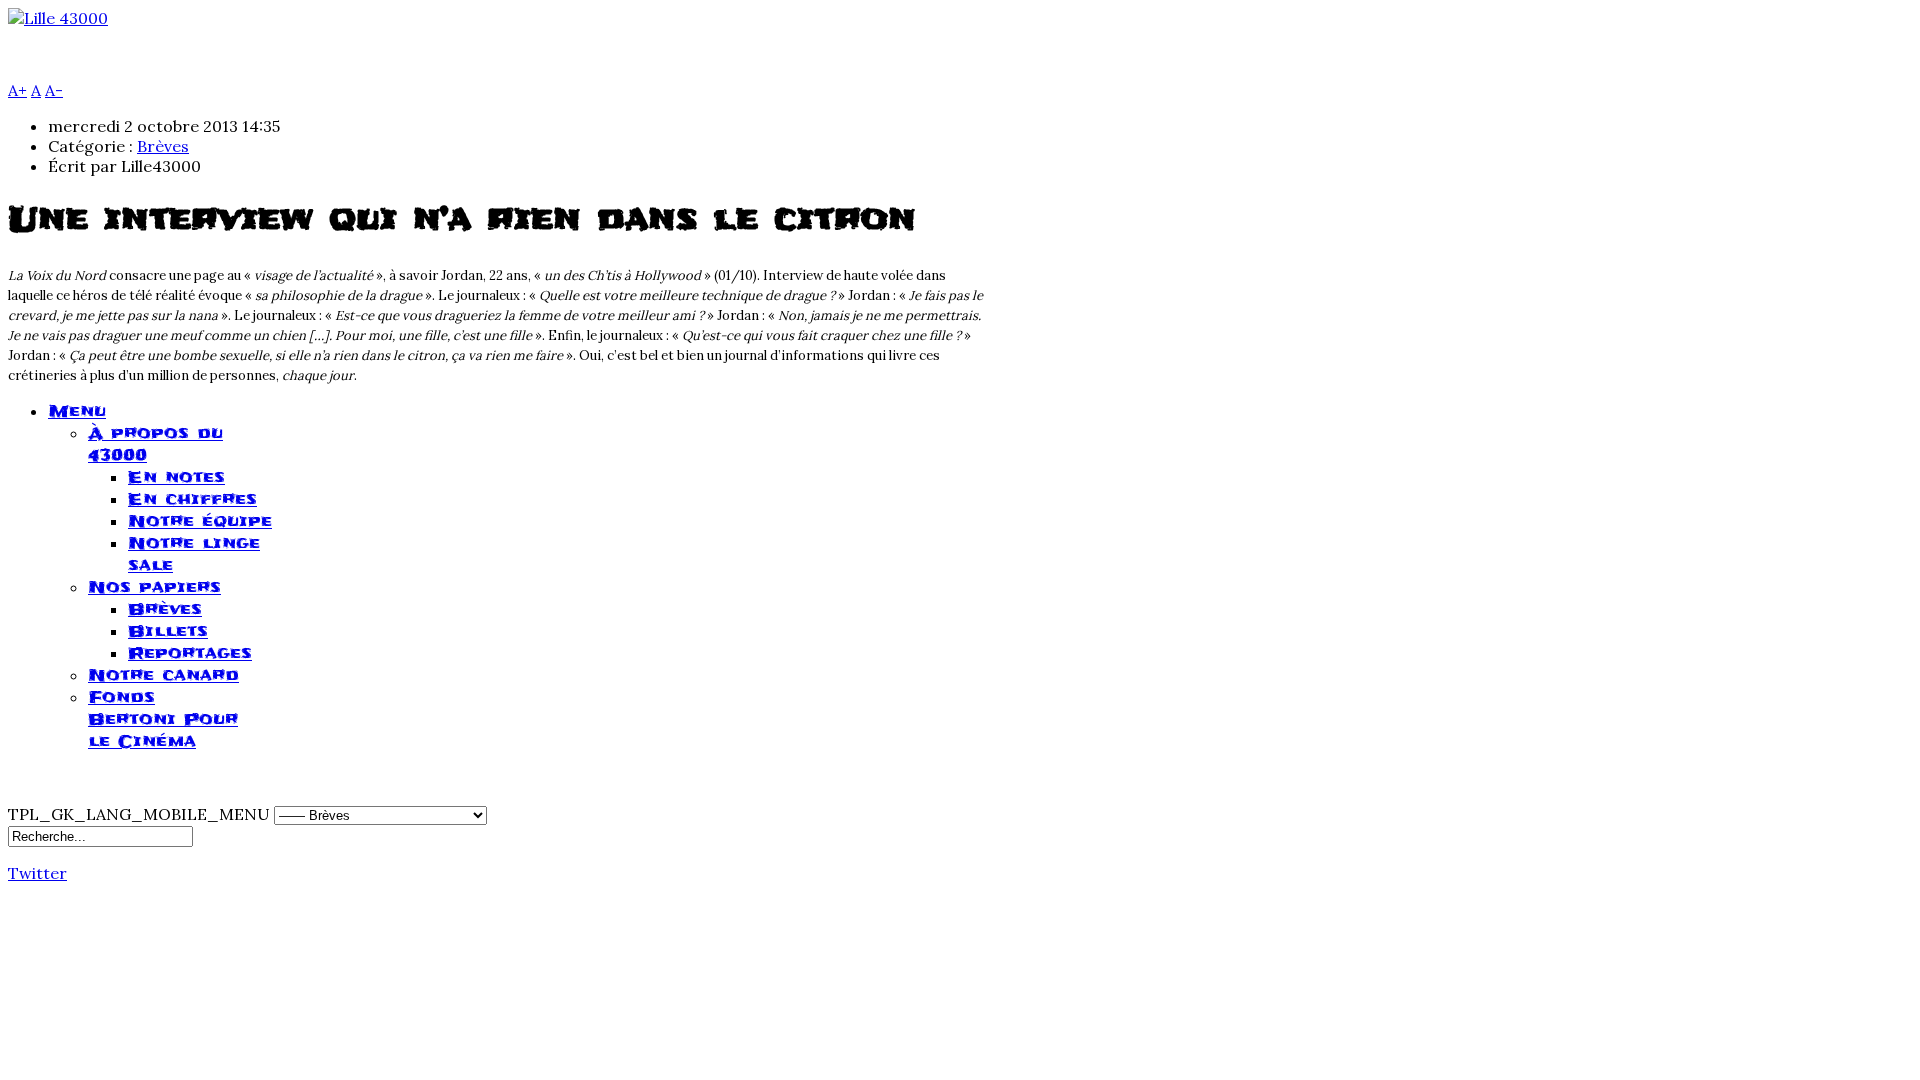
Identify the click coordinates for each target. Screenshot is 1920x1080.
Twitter (37, 873)
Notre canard (163, 675)
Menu (77, 411)
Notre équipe (200, 521)
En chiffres (192, 499)
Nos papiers (154, 587)
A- (54, 90)
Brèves (163, 146)
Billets (168, 631)
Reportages (190, 653)
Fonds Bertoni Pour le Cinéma (163, 719)
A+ (17, 90)
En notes (176, 477)
